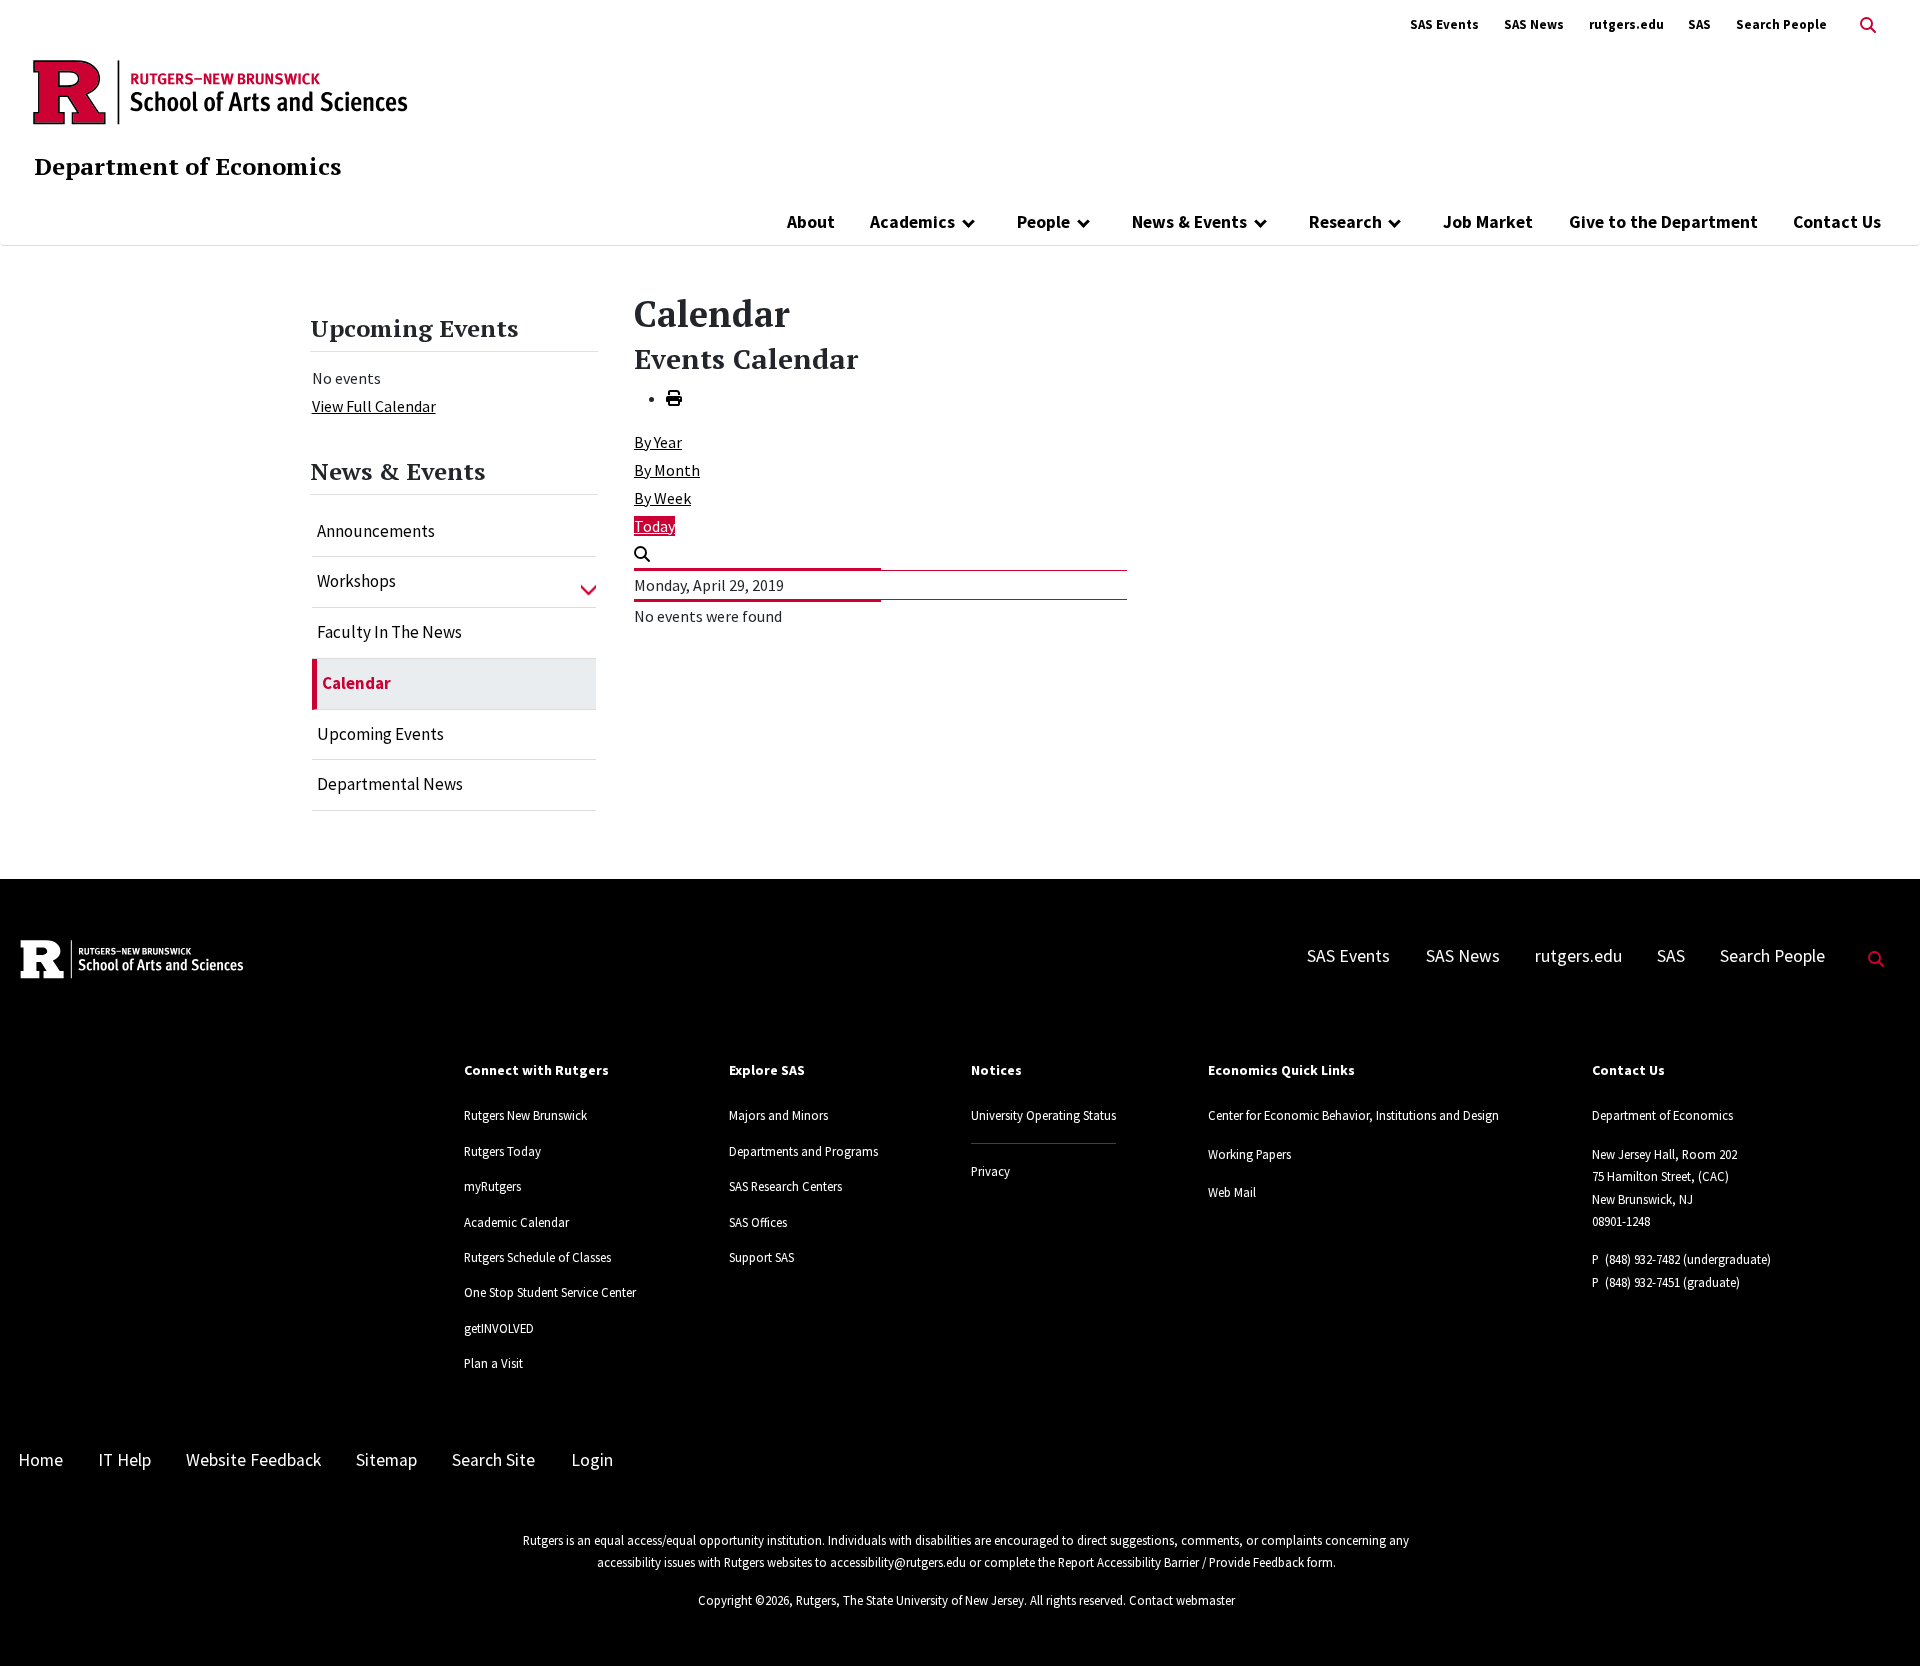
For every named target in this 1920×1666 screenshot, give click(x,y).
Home (40, 1460)
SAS (1699, 24)
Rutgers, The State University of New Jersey (910, 1600)
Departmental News (390, 784)
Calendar (356, 683)
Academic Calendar (516, 1222)
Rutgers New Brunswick (525, 1115)
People (1043, 222)
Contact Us (1837, 222)
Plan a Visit (493, 1363)
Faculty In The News (389, 632)
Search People (1781, 24)
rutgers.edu (1626, 24)
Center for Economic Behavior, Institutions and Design (1353, 1115)
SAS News (1534, 24)
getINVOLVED (499, 1328)
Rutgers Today (502, 1151)
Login (592, 1460)
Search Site (493, 1460)
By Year (658, 442)
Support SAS (761, 1257)
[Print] (674, 398)
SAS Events (1444, 24)
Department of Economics (187, 166)
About (811, 222)
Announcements (376, 531)
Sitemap (386, 1460)
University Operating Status (1043, 1115)
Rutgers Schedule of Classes (537, 1257)
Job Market (1488, 222)
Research (1345, 222)
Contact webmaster (1182, 1600)
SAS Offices (758, 1222)
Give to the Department (1663, 222)
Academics (912, 222)
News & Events (1189, 222)
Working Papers (1249, 1154)
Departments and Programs (803, 1151)
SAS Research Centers (785, 1186)
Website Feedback (253, 1460)
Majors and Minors (778, 1115)
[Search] (642, 554)
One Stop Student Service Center (550, 1292)
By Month (667, 470)
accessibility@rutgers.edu (898, 1562)
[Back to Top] (1876, 1617)
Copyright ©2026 (743, 1600)
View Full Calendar (374, 406)
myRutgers (492, 1186)
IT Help (124, 1460)
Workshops (356, 581)
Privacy (990, 1171)
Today (654, 526)
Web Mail (1232, 1192)
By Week (662, 498)
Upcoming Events (380, 734)
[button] (588, 582)
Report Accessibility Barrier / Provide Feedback (1181, 1562)
